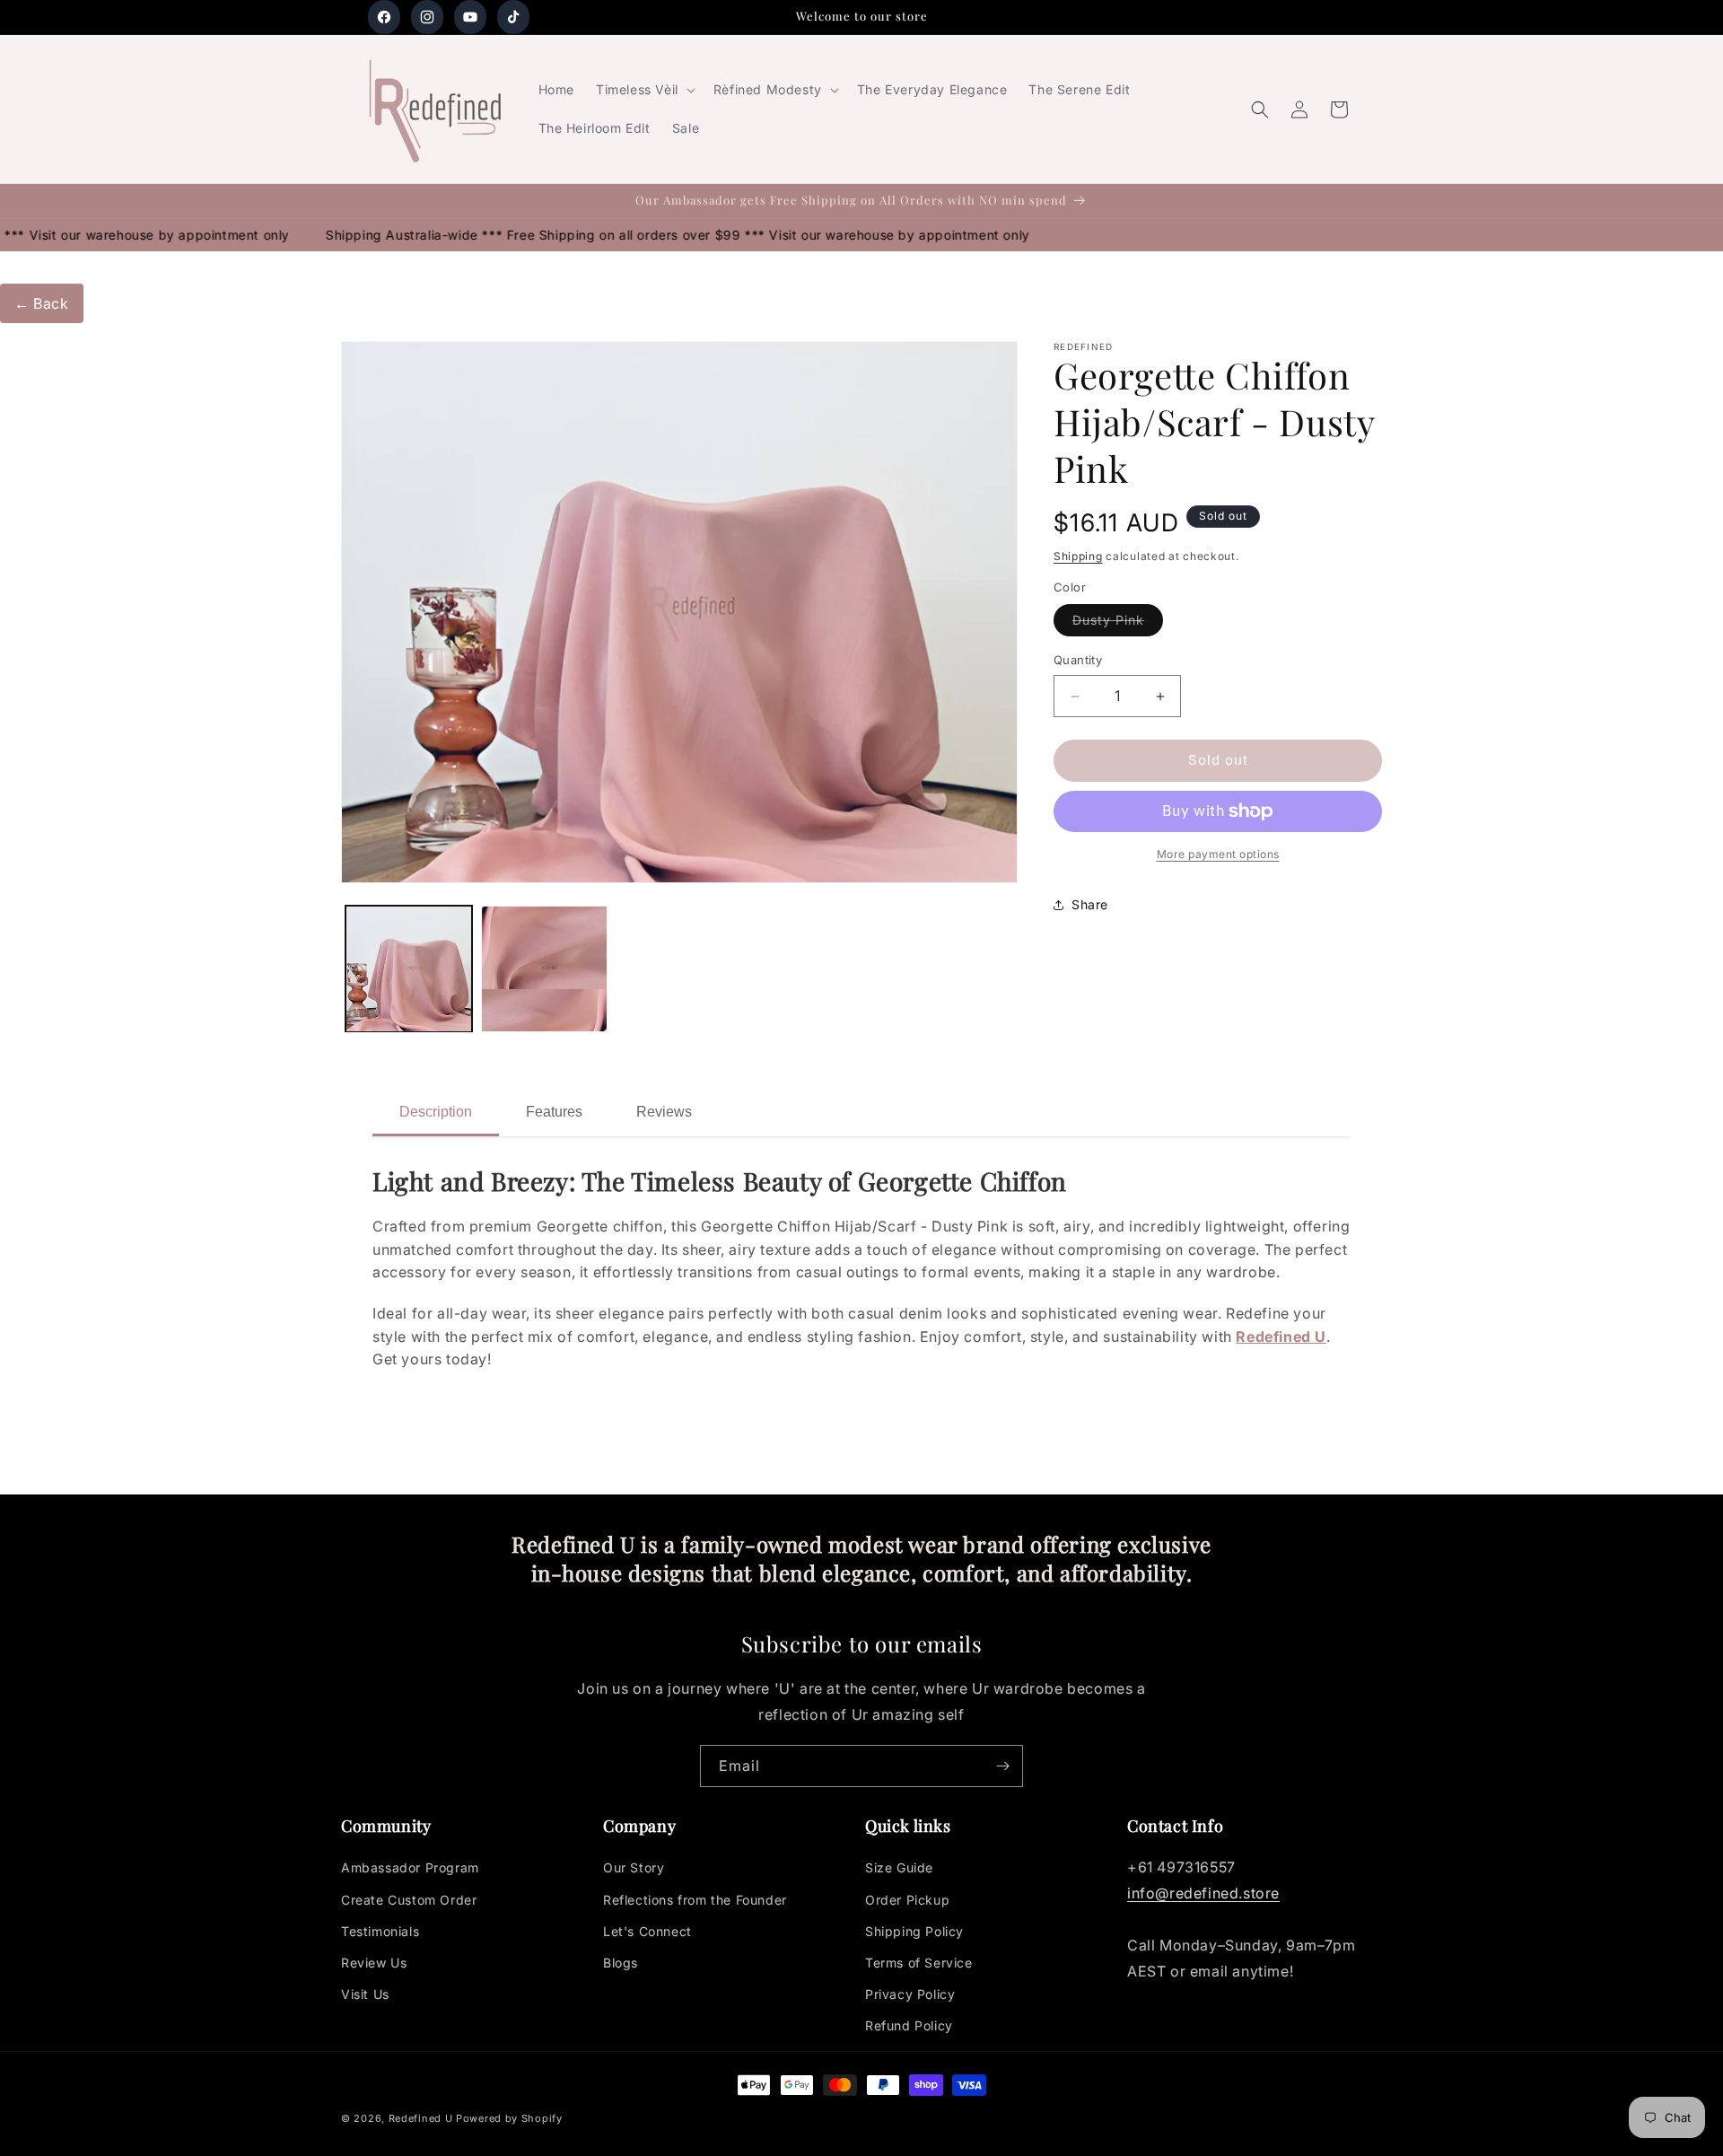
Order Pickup (907, 1900)
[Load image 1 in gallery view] (409, 969)
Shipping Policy (914, 1931)
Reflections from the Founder (695, 1900)
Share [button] (1090, 905)
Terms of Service (919, 1963)
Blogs (621, 1963)
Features (554, 1112)
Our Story (634, 1868)
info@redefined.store (1203, 1894)
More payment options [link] (1218, 854)
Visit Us (365, 1995)
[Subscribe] (1002, 1766)
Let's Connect (647, 1931)
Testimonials (380, 1931)
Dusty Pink (1118, 625)
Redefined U (1281, 1337)
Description (436, 1112)
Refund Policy (909, 2026)
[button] (644, 90)
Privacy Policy (910, 1995)
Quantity (1078, 661)
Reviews (664, 1112)
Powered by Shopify (509, 2118)
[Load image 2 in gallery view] (544, 969)
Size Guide (899, 1868)
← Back (42, 303)
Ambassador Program (410, 1868)
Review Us (374, 1963)
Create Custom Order (409, 1900)
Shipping (1078, 556)
